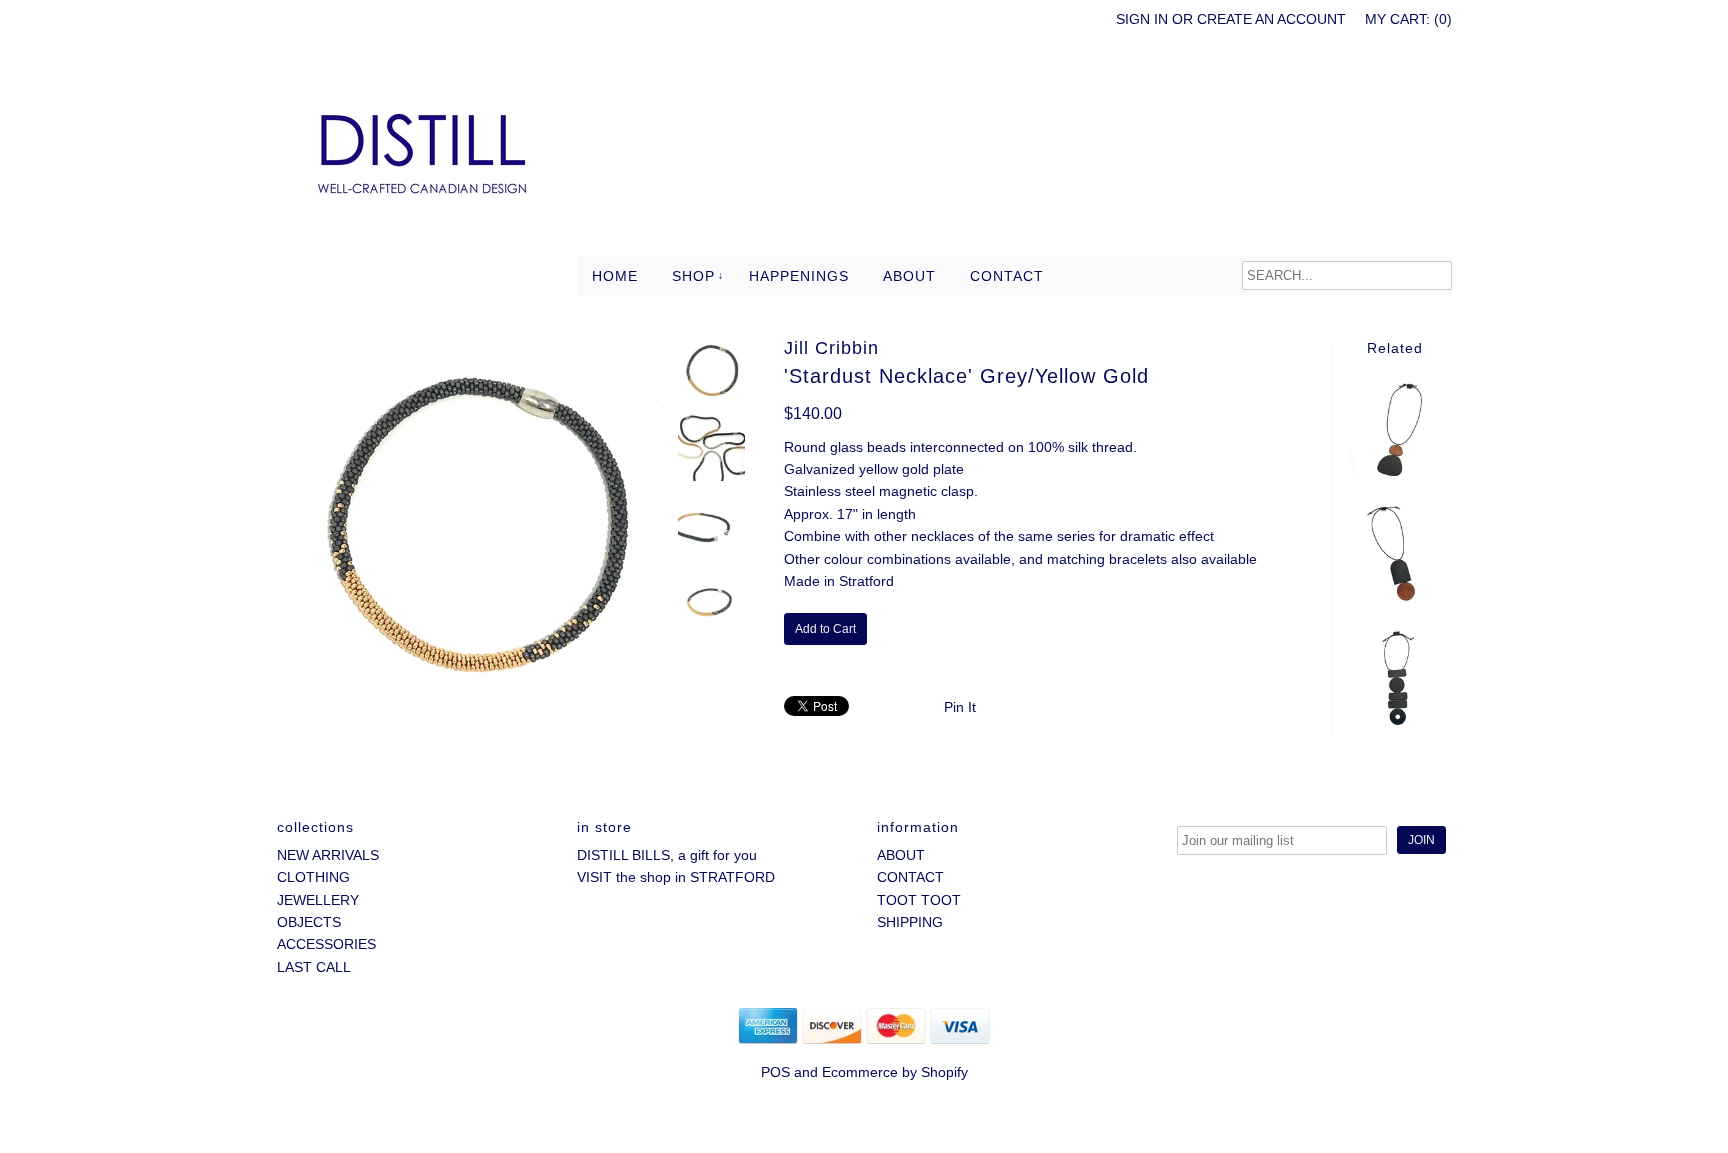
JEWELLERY (318, 900)
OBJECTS (309, 922)
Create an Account (1271, 19)
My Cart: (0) (1408, 19)
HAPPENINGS (799, 276)
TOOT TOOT (919, 900)
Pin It (960, 707)
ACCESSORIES (326, 944)
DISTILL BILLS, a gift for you (667, 855)
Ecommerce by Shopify (895, 1072)
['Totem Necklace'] (1395, 723)
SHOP (693, 276)
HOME (615, 276)
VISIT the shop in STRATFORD (676, 877)
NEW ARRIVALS (328, 855)
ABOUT (909, 276)
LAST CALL (314, 967)
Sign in (1142, 19)
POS (775, 1072)
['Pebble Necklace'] (1395, 473)
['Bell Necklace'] (1395, 598)
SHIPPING (910, 922)
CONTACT (1007, 276)
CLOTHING (313, 877)
